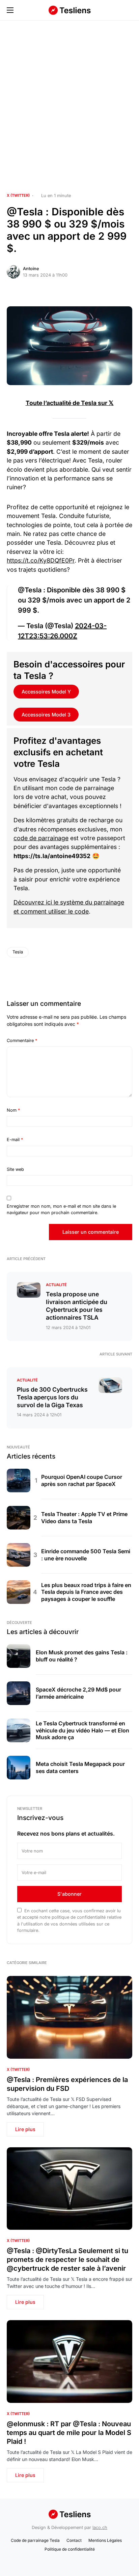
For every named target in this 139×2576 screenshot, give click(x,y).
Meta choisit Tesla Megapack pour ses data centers (80, 1767)
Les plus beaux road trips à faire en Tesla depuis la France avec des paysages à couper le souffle (86, 1592)
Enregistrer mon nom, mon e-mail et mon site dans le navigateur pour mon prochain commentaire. (61, 1209)
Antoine (31, 269)
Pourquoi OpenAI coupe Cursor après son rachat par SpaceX (82, 1480)
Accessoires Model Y (46, 692)
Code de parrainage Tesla (35, 2540)
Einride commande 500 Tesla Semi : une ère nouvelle (86, 1555)
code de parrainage (41, 838)
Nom (13, 1110)
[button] (10, 10)
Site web (15, 1169)
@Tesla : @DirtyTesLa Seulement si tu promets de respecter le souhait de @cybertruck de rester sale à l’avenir (67, 2260)
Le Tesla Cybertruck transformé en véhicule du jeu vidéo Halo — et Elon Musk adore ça (82, 1730)
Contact (74, 2540)
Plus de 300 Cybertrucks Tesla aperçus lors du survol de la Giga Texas (52, 1397)
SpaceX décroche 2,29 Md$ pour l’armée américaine (78, 1693)
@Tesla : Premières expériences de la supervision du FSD (67, 2084)
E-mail (15, 1140)
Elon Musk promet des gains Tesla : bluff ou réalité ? (82, 1656)
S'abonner (69, 1894)
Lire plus (25, 2129)
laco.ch (100, 2527)
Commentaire (22, 1041)
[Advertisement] (69, 107)
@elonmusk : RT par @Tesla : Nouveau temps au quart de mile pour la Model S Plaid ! (69, 2433)
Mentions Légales (105, 2540)
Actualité (56, 1285)
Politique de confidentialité (70, 2549)
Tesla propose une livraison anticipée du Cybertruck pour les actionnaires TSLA (77, 1306)
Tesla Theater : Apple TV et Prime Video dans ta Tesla (84, 1518)
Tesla (18, 952)
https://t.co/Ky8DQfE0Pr (41, 560)
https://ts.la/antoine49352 (52, 856)
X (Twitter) (18, 195)
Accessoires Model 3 (46, 715)
